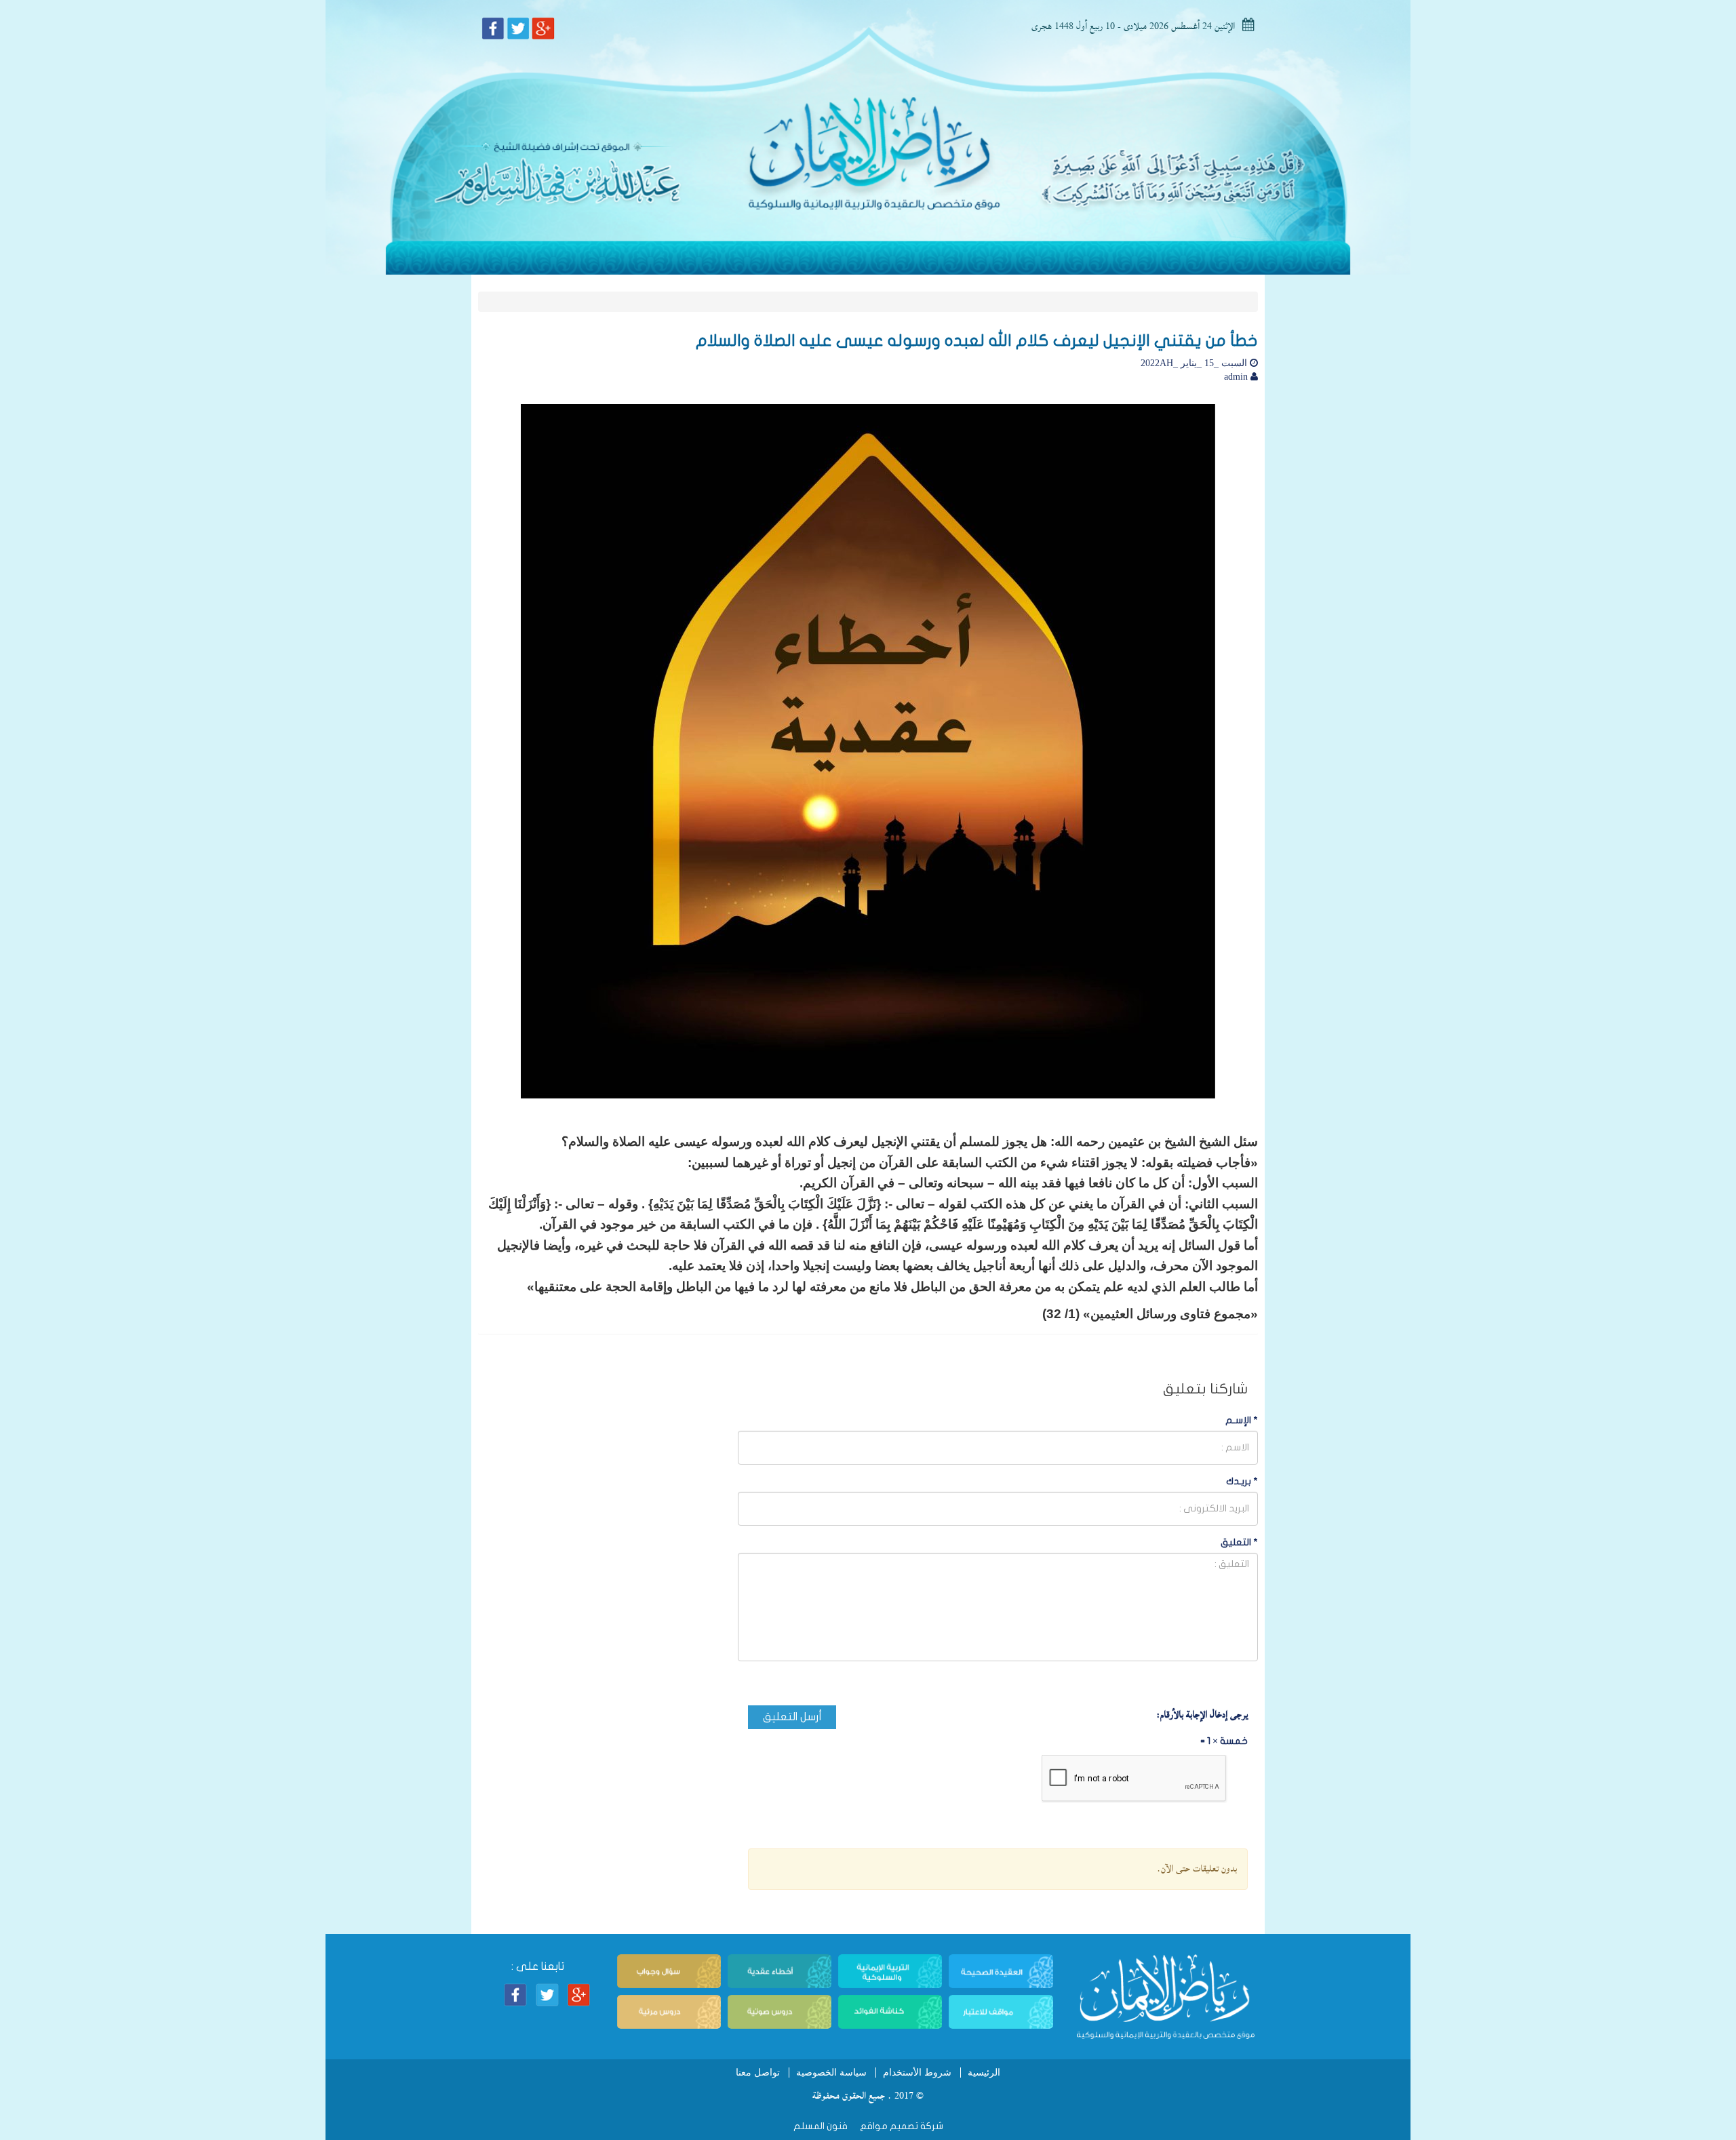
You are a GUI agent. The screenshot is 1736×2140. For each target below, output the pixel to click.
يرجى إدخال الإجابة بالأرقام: (1202, 1715)
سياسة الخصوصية (831, 2073)
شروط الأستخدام (917, 2073)
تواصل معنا (758, 2073)
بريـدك (1242, 1481)
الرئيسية (984, 2073)
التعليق (1239, 1542)
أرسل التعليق (792, 1717)
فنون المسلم (821, 2126)
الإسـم (1242, 1420)
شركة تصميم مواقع (901, 2126)
